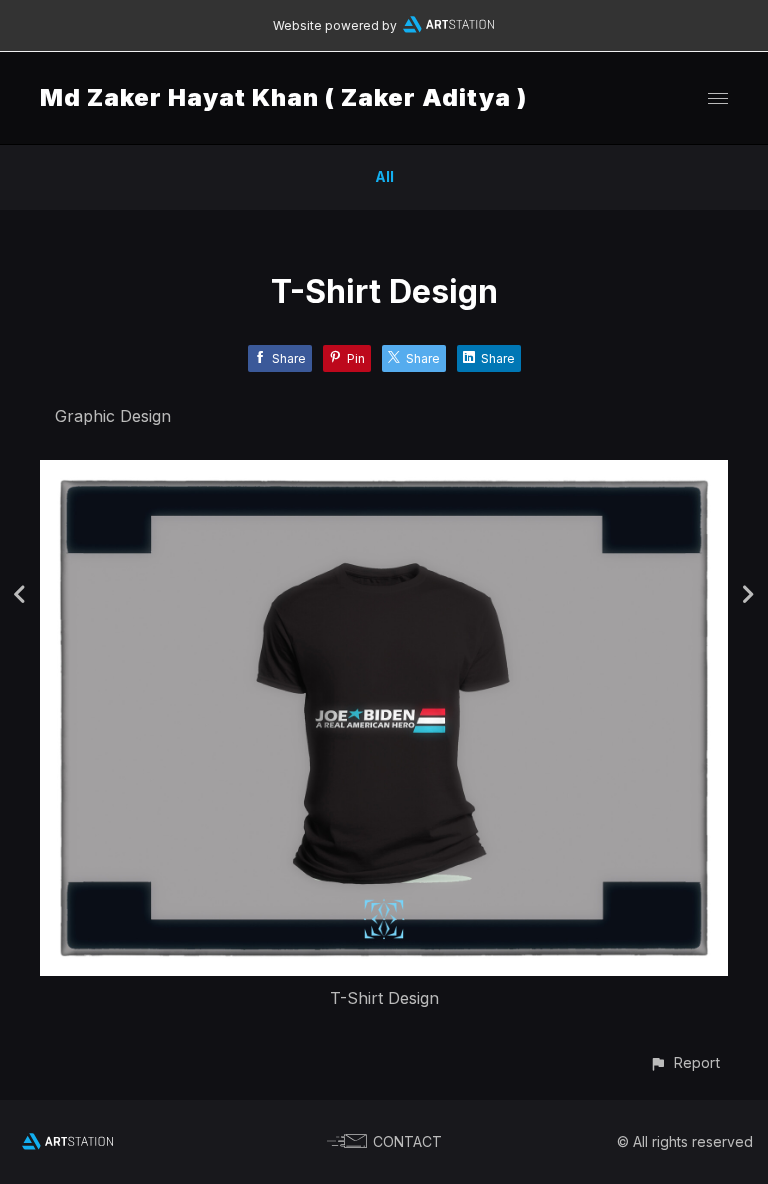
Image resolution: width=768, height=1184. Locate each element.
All (384, 176)
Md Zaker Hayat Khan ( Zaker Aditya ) (283, 97)
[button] (684, 1062)
